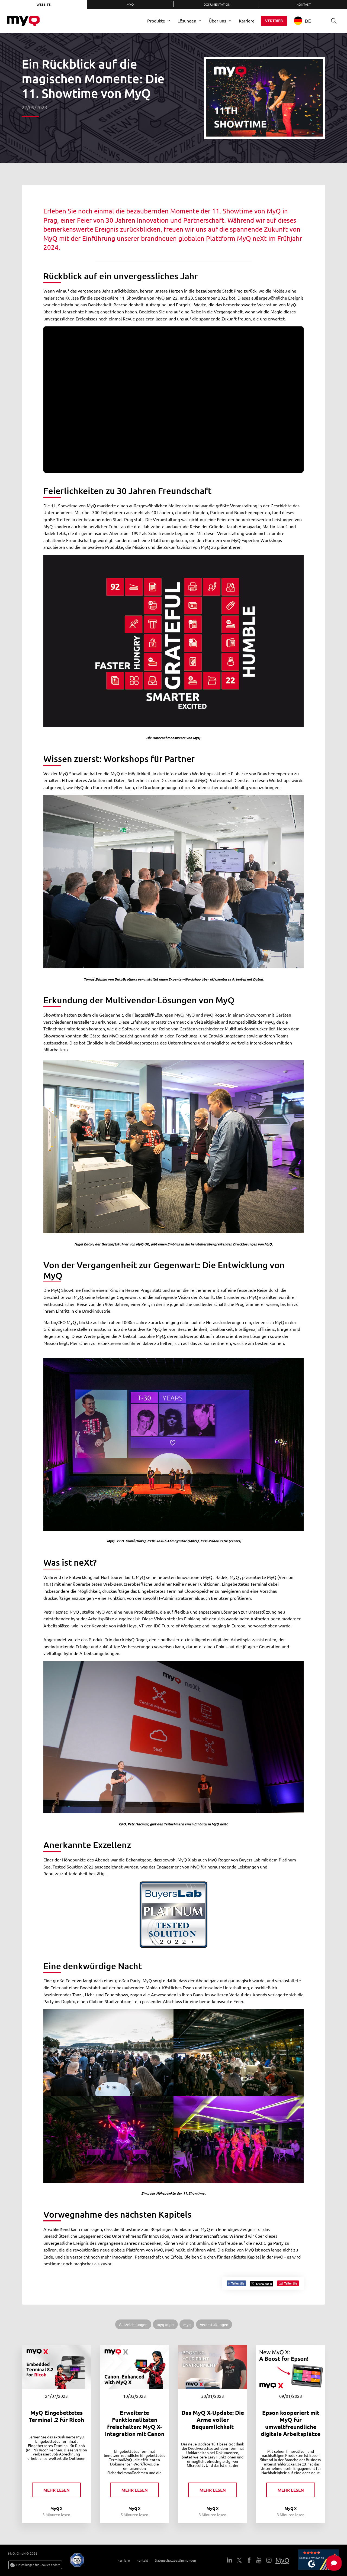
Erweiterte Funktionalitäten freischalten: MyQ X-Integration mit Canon (135, 2423)
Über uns (217, 21)
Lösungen (187, 21)
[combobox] (306, 21)
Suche (334, 21)
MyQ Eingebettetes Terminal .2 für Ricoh (56, 2416)
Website (44, 4)
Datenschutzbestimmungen (175, 2560)
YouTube (259, 2560)
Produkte (156, 21)
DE (308, 21)
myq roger (165, 2324)
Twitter (239, 2560)
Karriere (247, 21)
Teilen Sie (237, 2283)
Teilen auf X (264, 2284)
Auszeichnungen (133, 2324)
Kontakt (304, 4)
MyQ (130, 4)
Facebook (249, 2560)
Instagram (269, 2560)
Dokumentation (217, 4)
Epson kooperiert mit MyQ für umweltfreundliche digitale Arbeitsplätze (291, 2423)
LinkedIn (229, 2560)
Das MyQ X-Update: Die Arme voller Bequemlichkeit (213, 2420)
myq (187, 2324)
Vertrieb (274, 21)
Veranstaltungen (214, 2324)
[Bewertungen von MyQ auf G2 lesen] (319, 2560)
